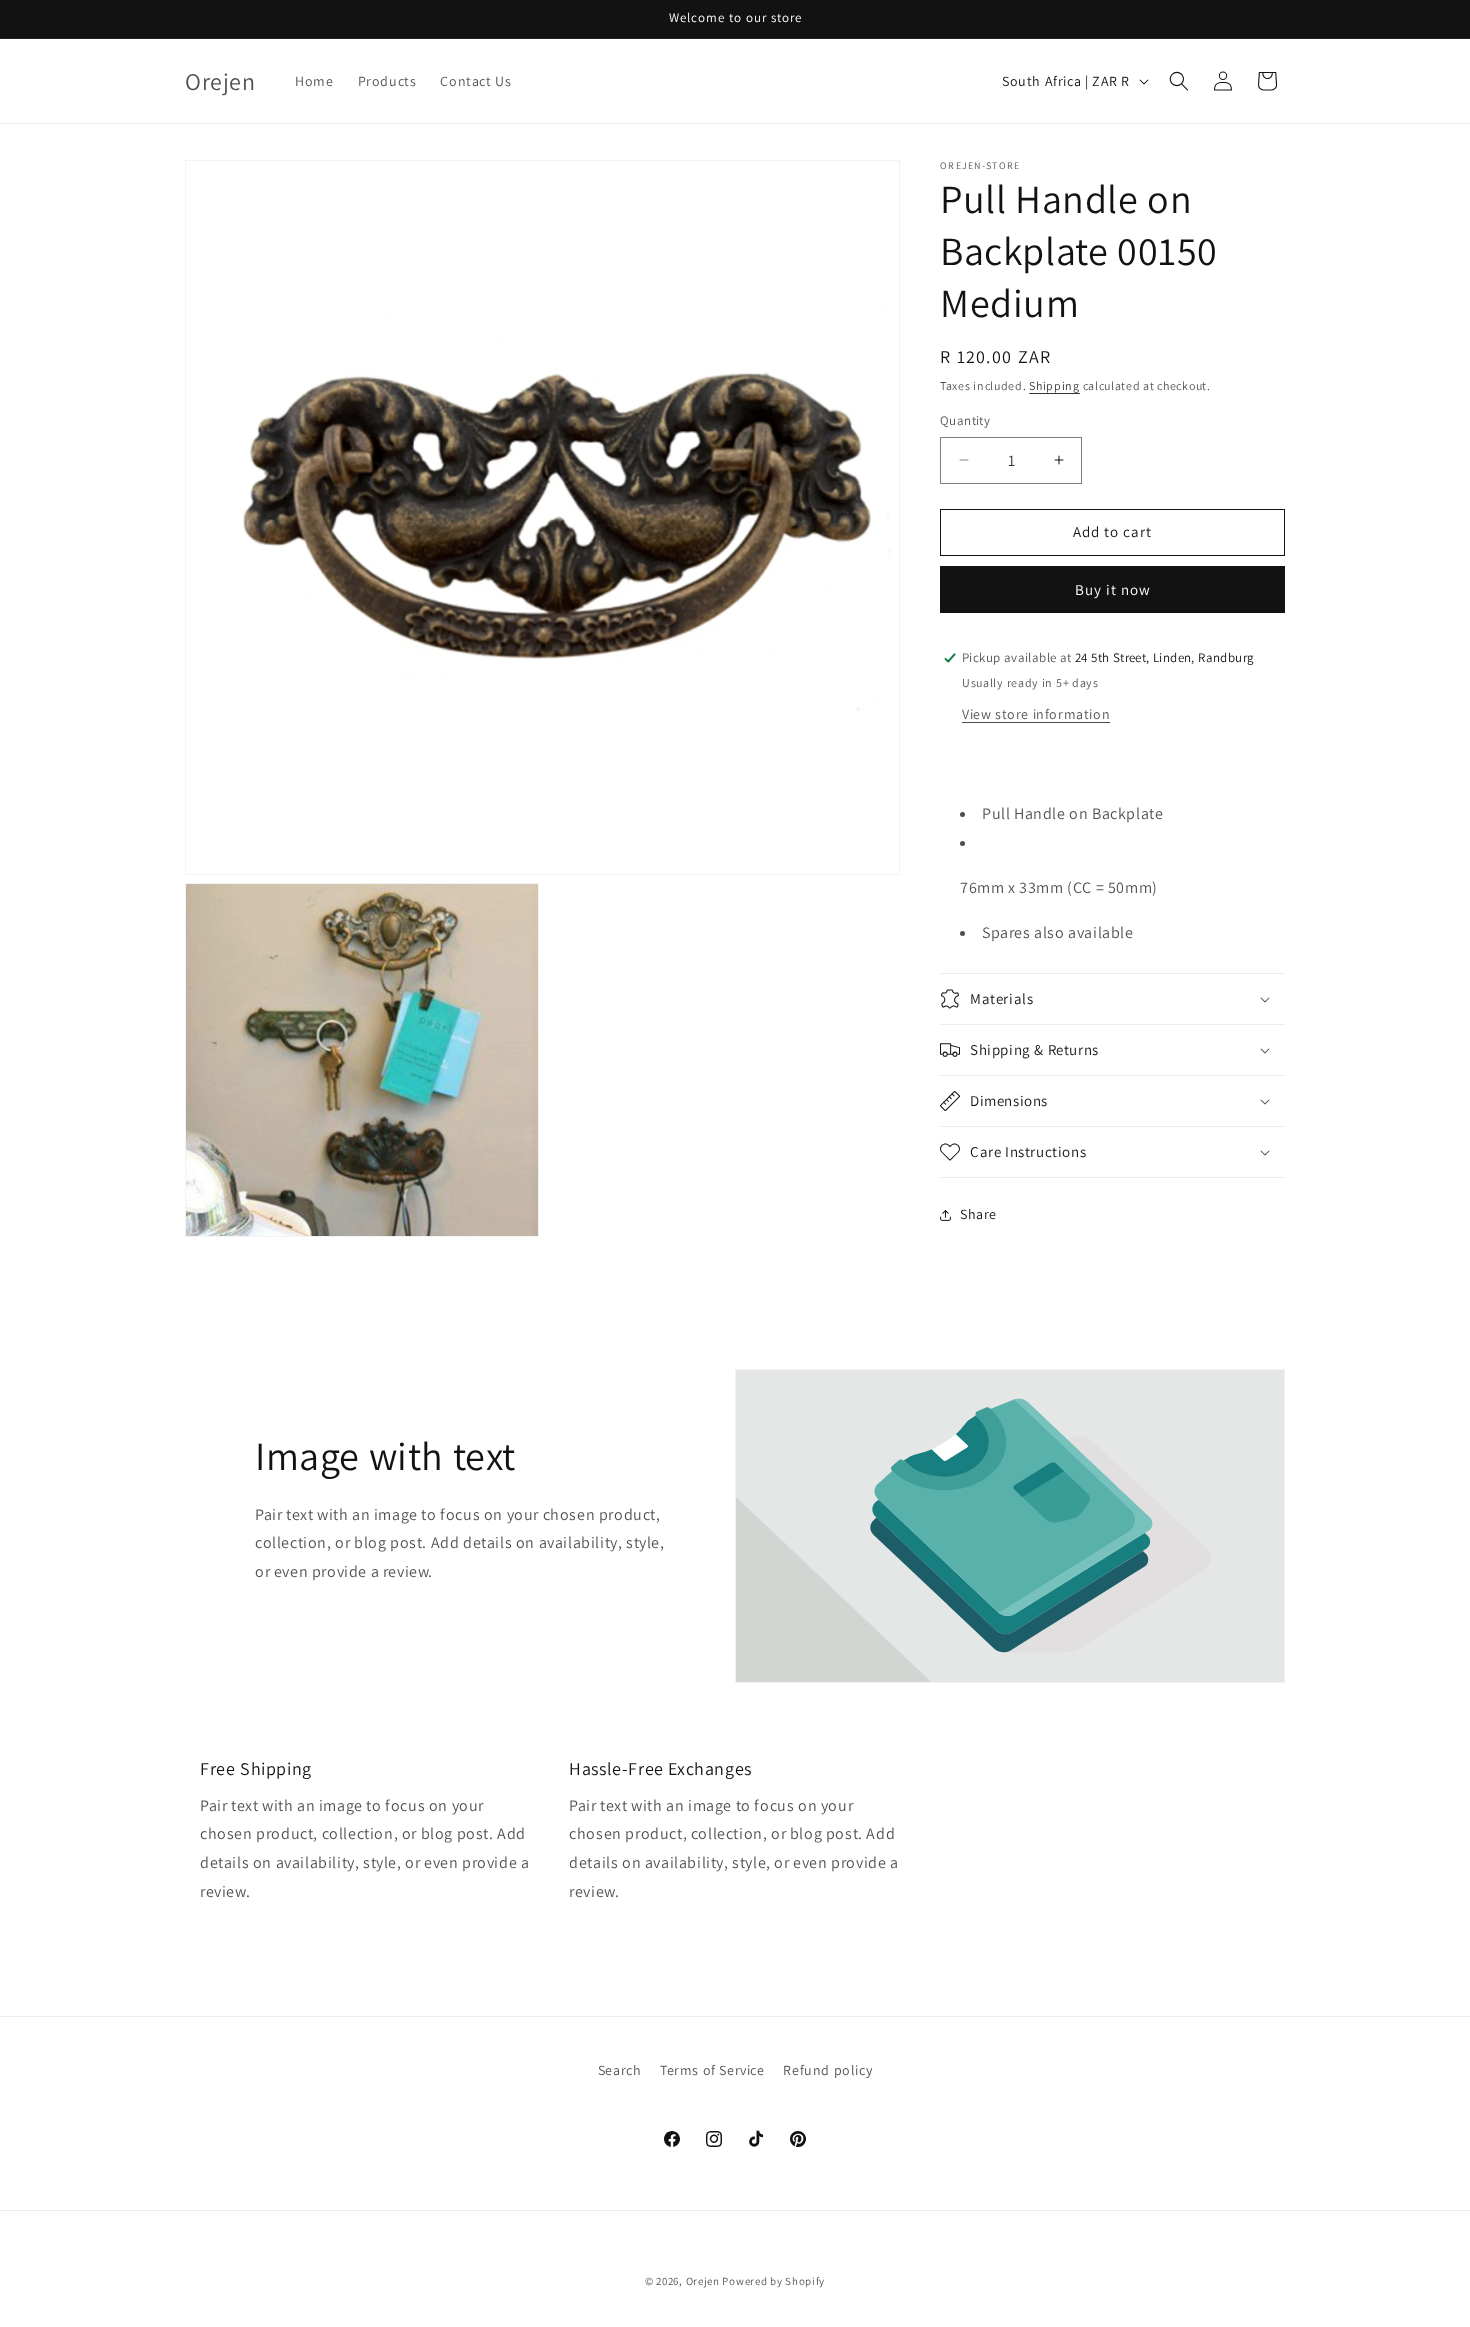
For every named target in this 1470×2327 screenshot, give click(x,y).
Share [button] (978, 1214)
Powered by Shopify (773, 2281)
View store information (1036, 714)
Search (620, 2070)
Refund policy (827, 2070)
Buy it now (1113, 589)
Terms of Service (712, 2070)
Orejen (703, 2281)
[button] (1179, 81)
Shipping (1054, 385)
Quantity (965, 420)
